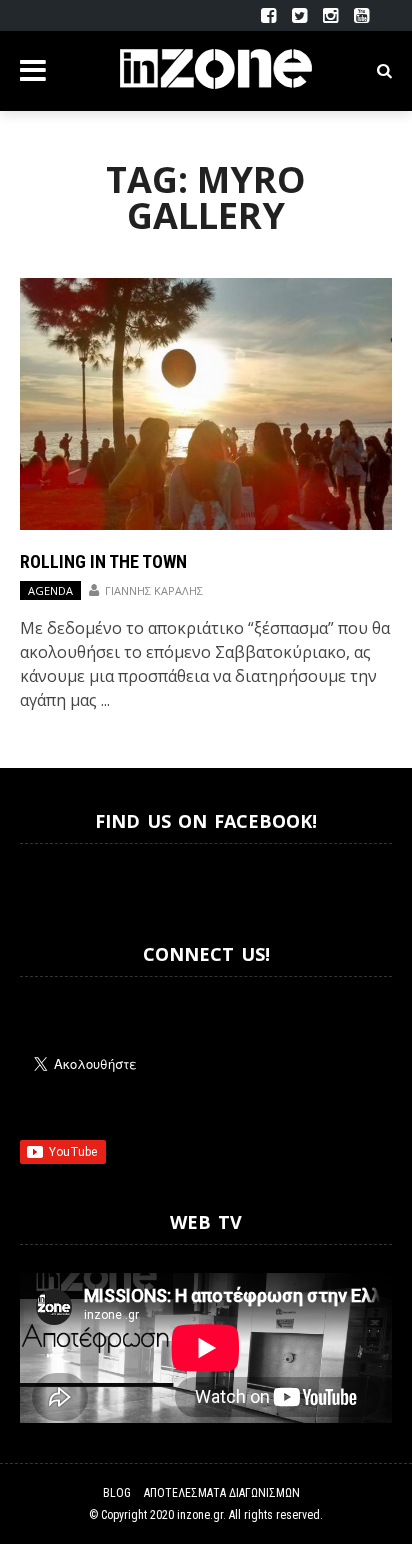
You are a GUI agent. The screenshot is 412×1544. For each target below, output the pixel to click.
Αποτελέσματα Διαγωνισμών (222, 1493)
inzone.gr (200, 1515)
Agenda (50, 590)
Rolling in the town (103, 561)
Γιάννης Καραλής (154, 590)
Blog (117, 1493)
